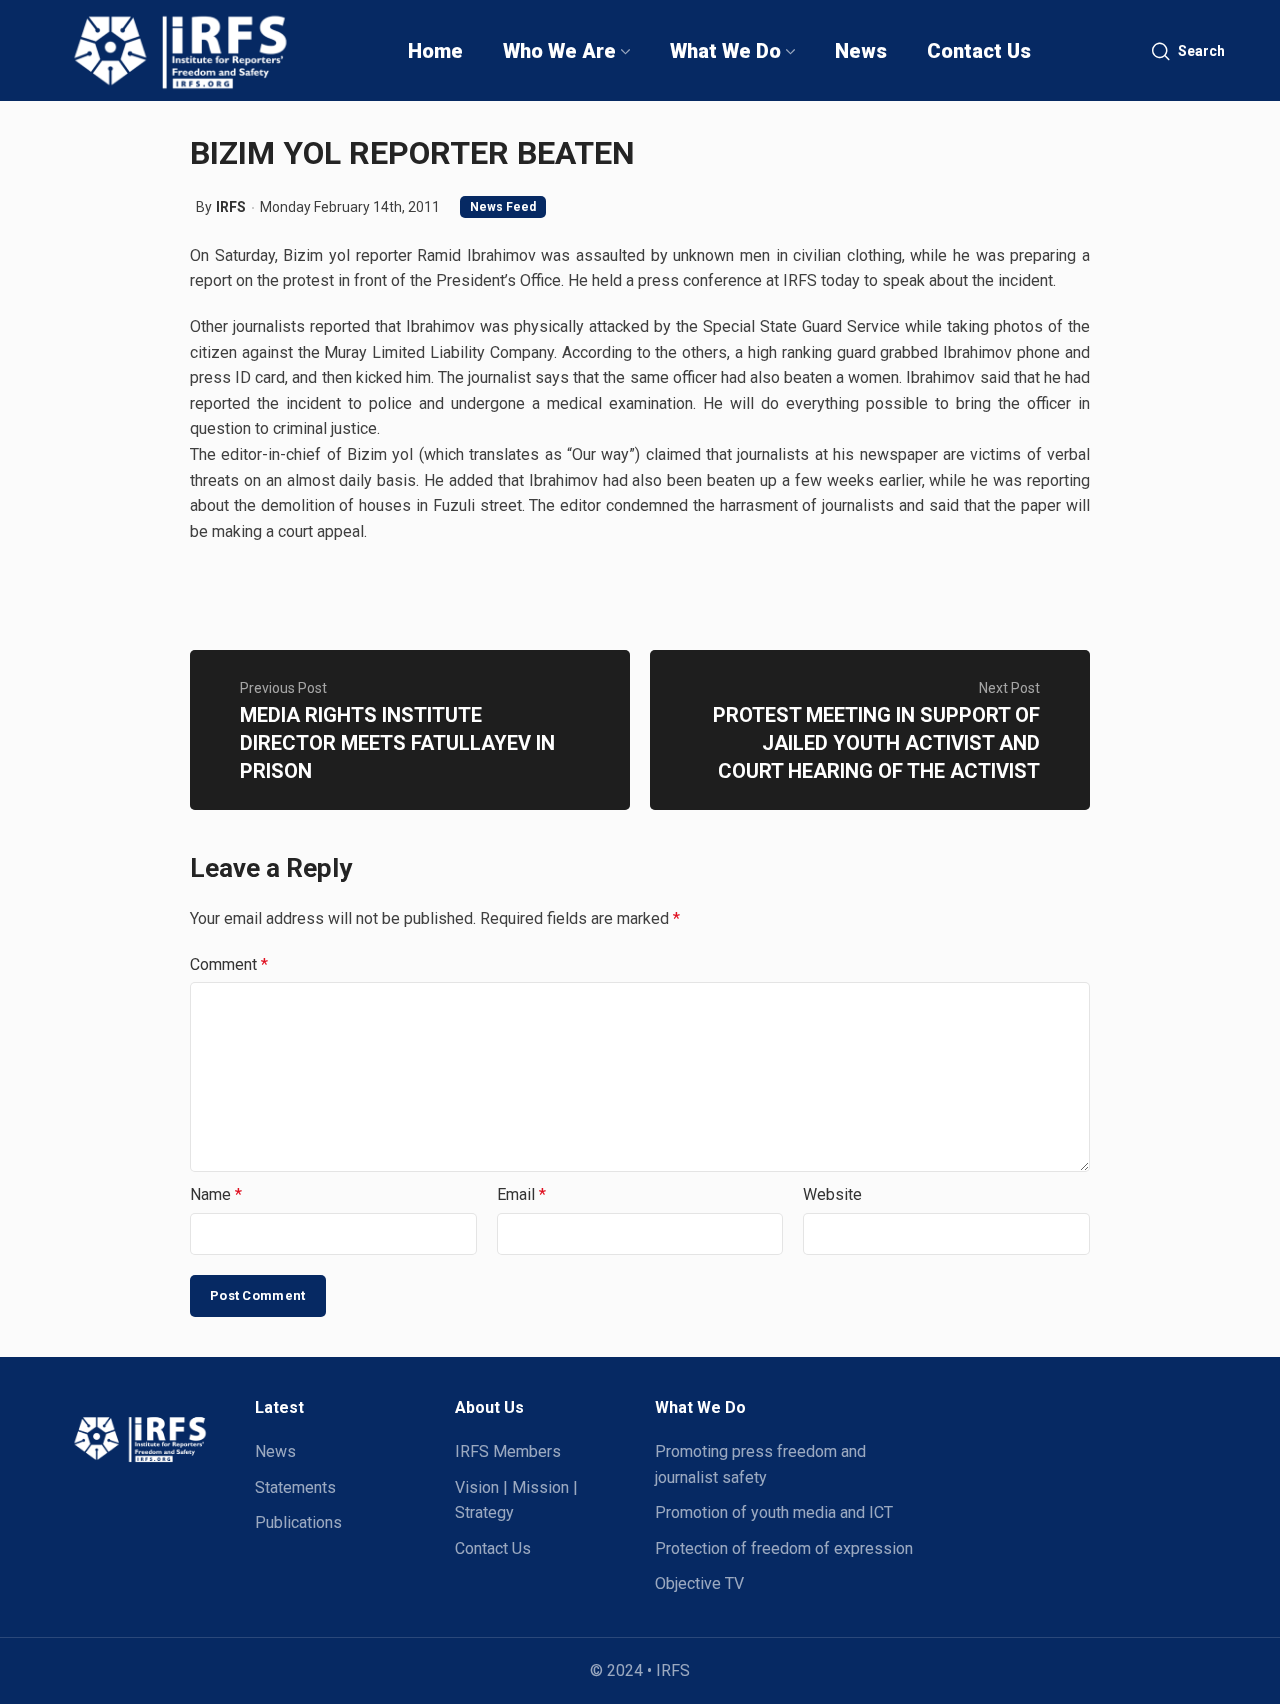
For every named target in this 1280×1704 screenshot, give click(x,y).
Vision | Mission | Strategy (516, 1500)
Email (521, 1194)
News (275, 1451)
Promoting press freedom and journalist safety (760, 1464)
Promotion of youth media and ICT (774, 1512)
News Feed (503, 207)
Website (832, 1194)
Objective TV (699, 1583)
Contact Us (493, 1548)
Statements (295, 1487)
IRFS (231, 207)
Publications (298, 1522)
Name (216, 1194)
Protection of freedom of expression (784, 1548)
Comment (229, 964)
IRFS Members (508, 1451)
